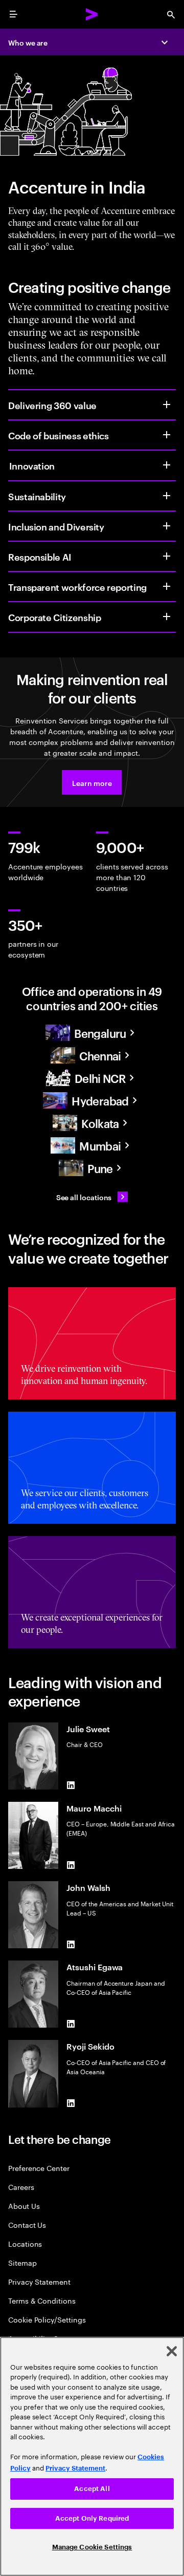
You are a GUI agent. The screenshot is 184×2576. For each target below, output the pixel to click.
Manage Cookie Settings (92, 2547)
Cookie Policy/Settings (47, 2319)
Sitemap (22, 2262)
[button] (92, 782)
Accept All (92, 2489)
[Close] (172, 2351)
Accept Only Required (92, 2518)
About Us (24, 2206)
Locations (25, 2243)
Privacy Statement (39, 2281)
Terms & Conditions (42, 2300)
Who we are (28, 42)
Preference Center (39, 2168)
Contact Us (27, 2224)
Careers (21, 2187)
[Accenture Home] (92, 14)
